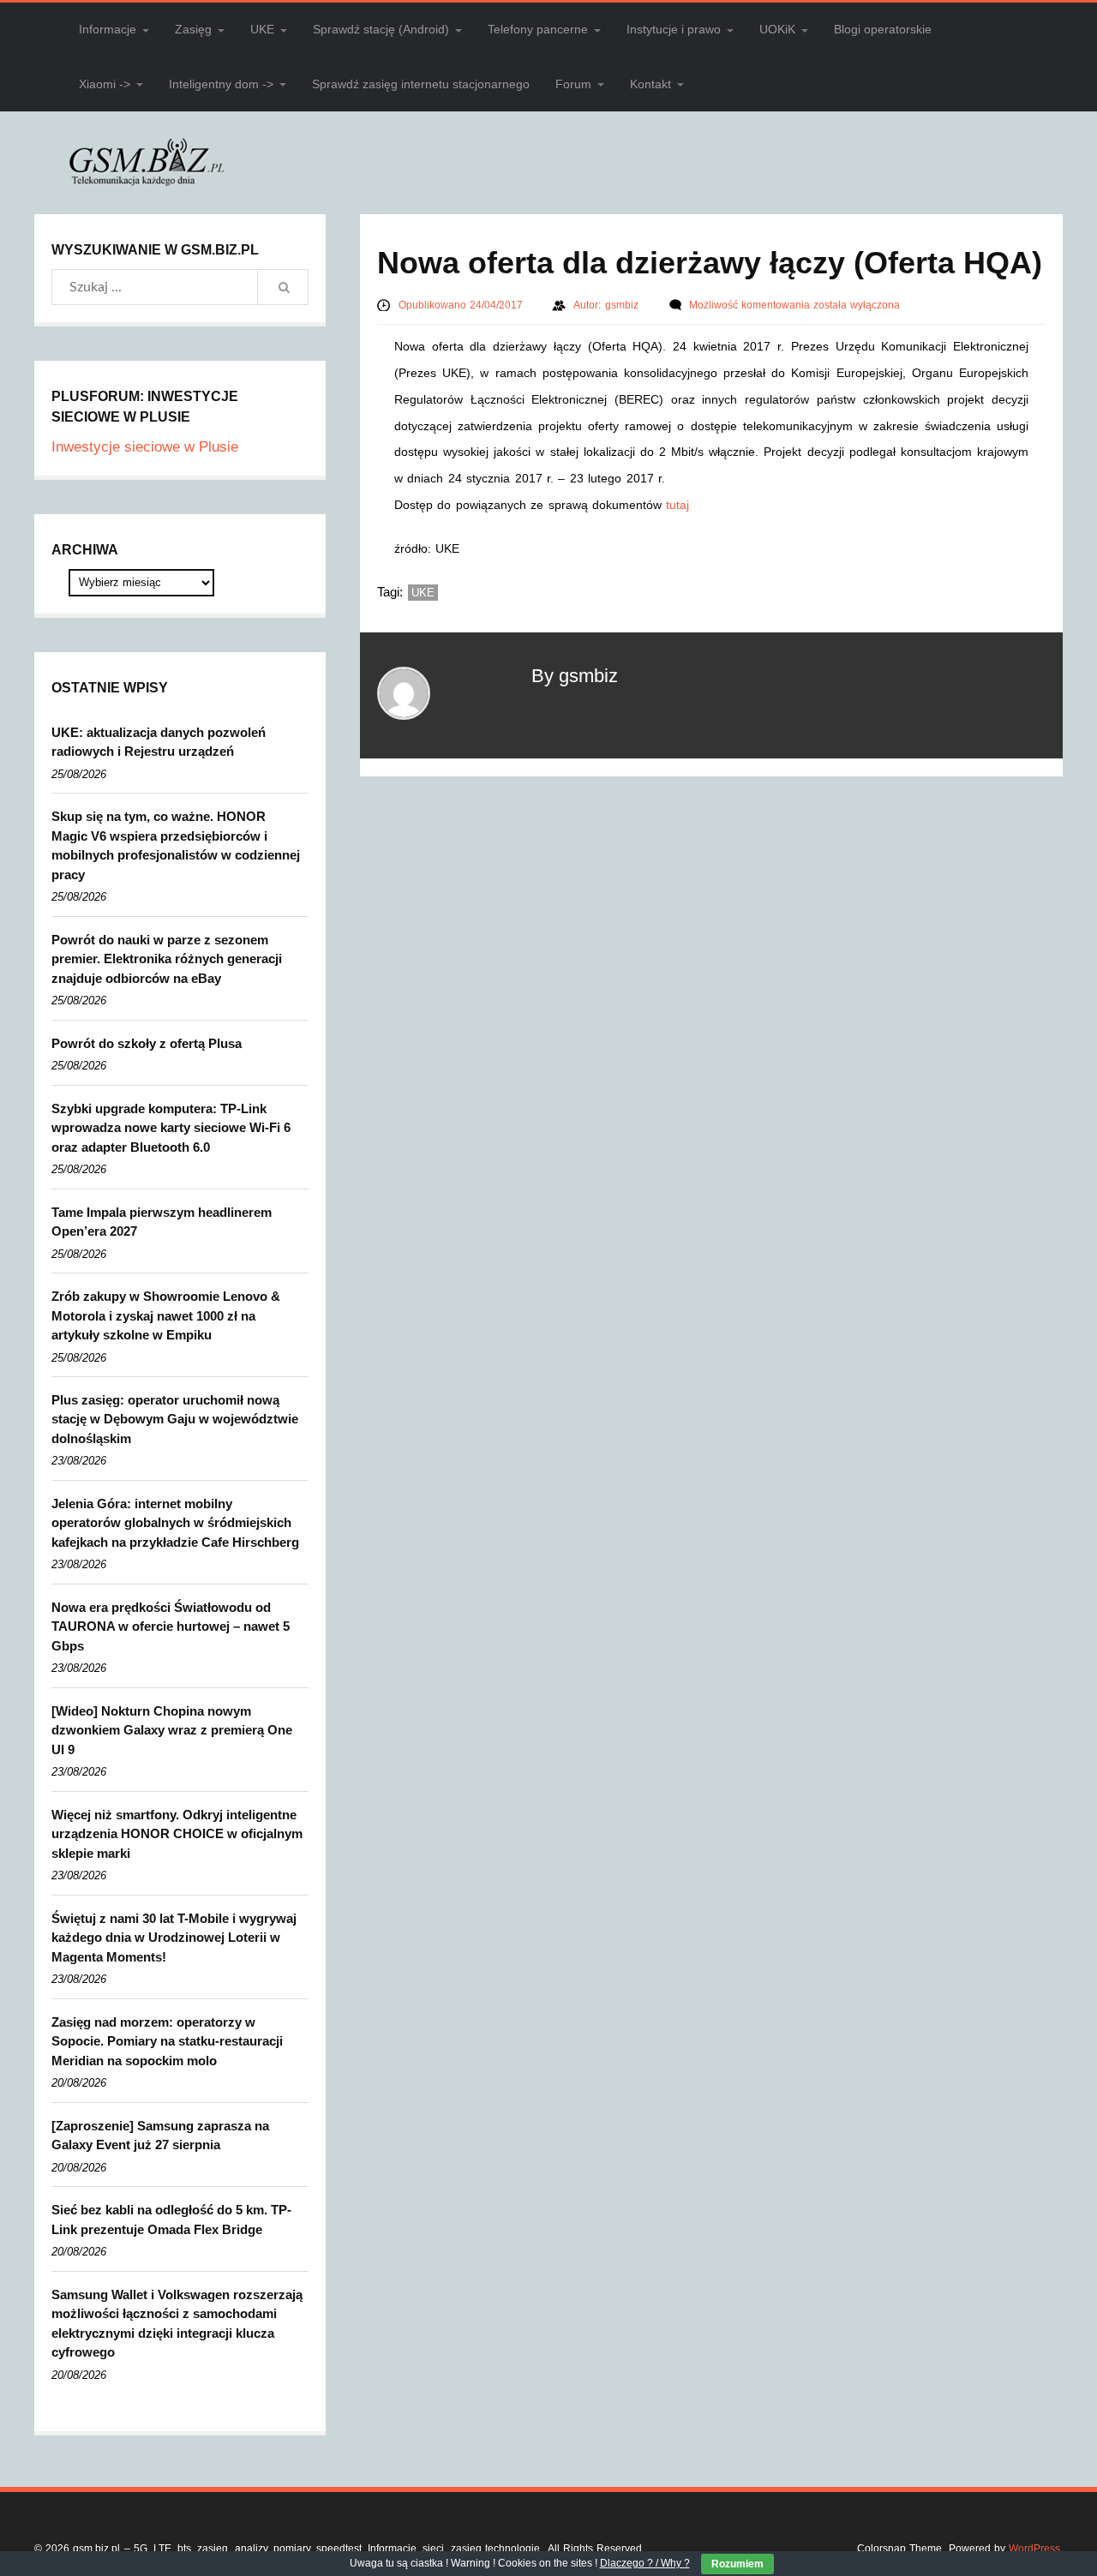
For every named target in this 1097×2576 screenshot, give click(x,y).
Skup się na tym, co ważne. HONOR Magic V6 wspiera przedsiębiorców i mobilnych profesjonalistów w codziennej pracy (176, 845)
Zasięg (193, 29)
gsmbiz (623, 305)
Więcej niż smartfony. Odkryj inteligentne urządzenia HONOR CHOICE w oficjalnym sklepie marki (177, 1834)
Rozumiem (737, 2564)
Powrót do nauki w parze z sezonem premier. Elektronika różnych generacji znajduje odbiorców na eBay (167, 959)
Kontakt (650, 84)
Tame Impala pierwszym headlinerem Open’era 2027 (162, 1222)
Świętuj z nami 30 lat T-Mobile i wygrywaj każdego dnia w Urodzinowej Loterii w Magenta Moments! (174, 1938)
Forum (573, 84)
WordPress (1034, 2549)
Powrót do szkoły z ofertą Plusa (147, 1043)
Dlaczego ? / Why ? (645, 2563)
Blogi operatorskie (883, 29)
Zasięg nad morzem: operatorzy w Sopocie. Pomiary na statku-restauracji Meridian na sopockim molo (167, 2041)
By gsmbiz (575, 676)
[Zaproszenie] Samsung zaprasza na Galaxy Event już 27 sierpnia (160, 2136)
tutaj (677, 505)
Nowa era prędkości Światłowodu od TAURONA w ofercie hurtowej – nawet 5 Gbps (171, 1626)
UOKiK (777, 29)
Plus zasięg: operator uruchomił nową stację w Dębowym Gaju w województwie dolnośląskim (175, 1419)
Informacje (108, 29)
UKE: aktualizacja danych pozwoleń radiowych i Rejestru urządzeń (159, 742)
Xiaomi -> (105, 84)
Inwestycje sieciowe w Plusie (145, 447)
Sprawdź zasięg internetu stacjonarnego (421, 84)
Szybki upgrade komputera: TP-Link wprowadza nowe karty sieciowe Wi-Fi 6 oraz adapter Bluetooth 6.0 (171, 1128)
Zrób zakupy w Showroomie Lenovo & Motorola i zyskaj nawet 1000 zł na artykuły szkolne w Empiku (166, 1315)
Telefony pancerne (538, 29)
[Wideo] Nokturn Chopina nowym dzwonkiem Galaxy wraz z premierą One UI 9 (172, 1730)
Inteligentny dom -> (221, 84)
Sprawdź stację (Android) (381, 29)
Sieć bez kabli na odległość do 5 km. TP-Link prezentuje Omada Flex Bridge (171, 2220)
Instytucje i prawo (674, 29)
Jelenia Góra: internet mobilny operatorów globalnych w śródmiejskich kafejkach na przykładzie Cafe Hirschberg (175, 1523)
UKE (262, 29)
